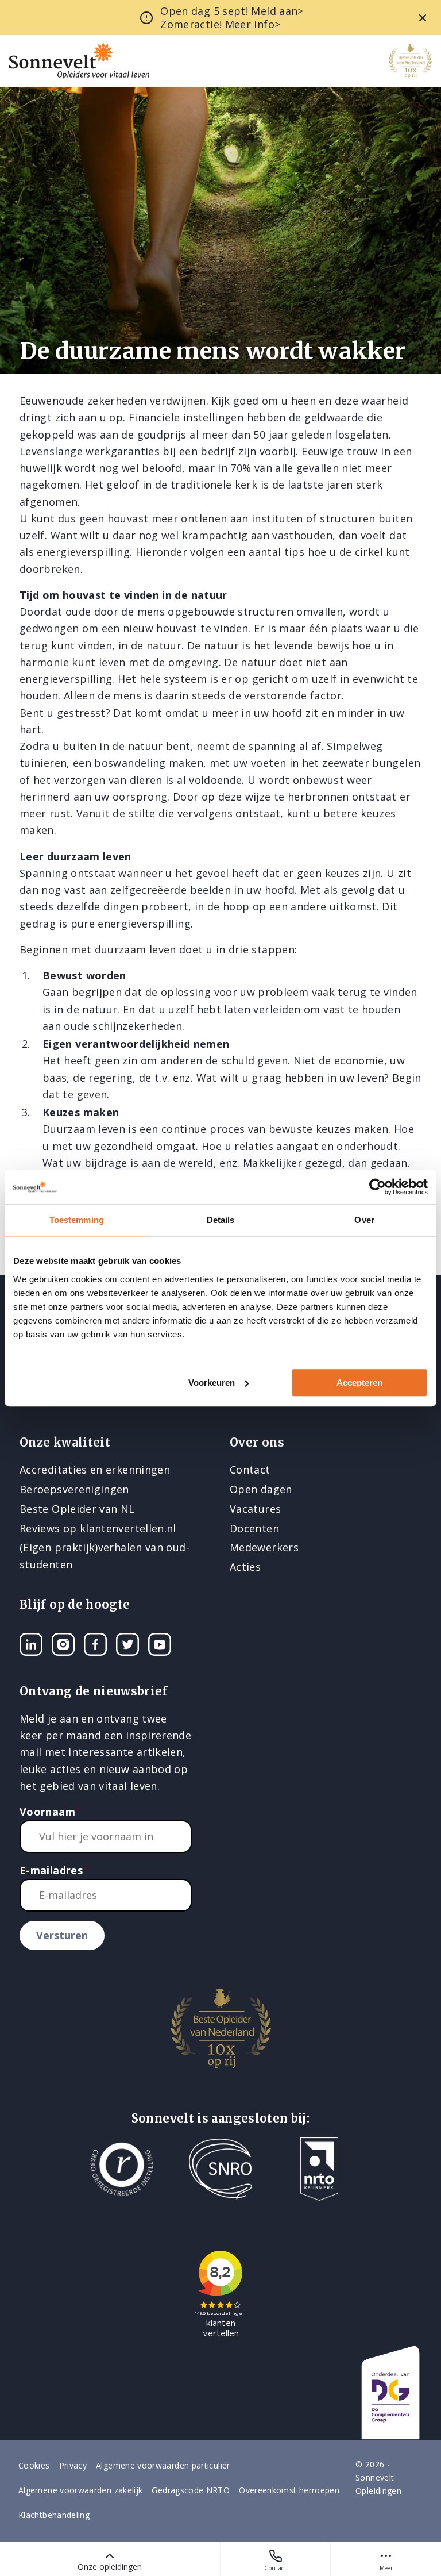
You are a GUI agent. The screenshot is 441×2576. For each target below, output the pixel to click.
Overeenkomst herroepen (289, 2490)
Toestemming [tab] (77, 1220)
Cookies (34, 2465)
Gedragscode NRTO (191, 2490)
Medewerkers (264, 1547)
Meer (386, 2568)
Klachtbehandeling (54, 2515)
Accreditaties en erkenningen (95, 1470)
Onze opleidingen (110, 2567)
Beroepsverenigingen (74, 1489)
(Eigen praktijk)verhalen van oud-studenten (105, 1556)
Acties (245, 1567)
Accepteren (359, 1383)
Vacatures (255, 1509)
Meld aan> (277, 11)
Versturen (62, 1935)
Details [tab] (221, 1220)
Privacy (73, 2465)
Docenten (254, 1528)
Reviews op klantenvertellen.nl (98, 1528)
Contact (275, 2568)
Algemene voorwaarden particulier (163, 2465)
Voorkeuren (212, 1383)
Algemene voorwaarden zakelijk (80, 2490)
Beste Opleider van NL (77, 1509)
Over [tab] (364, 1220)
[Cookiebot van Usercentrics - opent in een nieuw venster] (378, 1187)
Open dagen (261, 1489)
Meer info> (253, 24)
